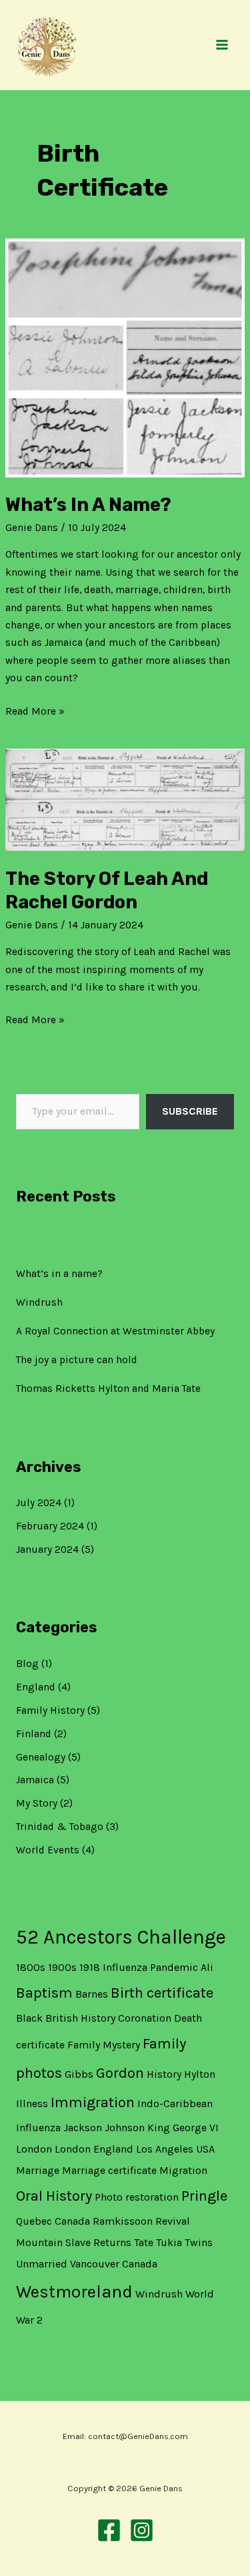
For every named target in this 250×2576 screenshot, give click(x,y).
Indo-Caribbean (175, 2103)
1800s (31, 1967)
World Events (48, 1850)
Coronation (145, 2018)
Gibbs (79, 2074)
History (164, 2074)
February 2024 (50, 1526)
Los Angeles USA (175, 2149)
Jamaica (35, 1780)
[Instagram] (142, 2530)
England (36, 1687)
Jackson (83, 2128)
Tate (144, 2242)
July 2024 (39, 1503)
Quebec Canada (53, 2221)
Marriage (38, 2170)
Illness (32, 2103)
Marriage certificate (109, 2170)
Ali (207, 1967)
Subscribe (190, 1111)
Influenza (38, 2128)
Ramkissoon (123, 2221)
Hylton (200, 2074)
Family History (50, 1710)
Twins (199, 2242)
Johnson (125, 2128)
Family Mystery (104, 2045)
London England (94, 2149)
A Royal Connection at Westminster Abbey (115, 1331)
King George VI (183, 2128)
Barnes (92, 1994)
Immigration (93, 2102)
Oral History (54, 2196)
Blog (27, 1664)
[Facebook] (109, 2530)
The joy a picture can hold (77, 1360)
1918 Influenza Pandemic (139, 1967)
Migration (183, 2170)
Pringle (204, 2196)
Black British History (66, 2018)
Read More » (35, 710)
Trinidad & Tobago (60, 1827)
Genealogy (41, 1757)
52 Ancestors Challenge (121, 1937)
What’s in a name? (59, 1274)
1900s (62, 1967)
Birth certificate (162, 1993)
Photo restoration (137, 2197)
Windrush (39, 1302)
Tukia (169, 2242)
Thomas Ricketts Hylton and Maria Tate (108, 1389)
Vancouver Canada (114, 2264)
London (34, 2149)
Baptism (44, 1993)
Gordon (120, 2073)
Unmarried (42, 2264)
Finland (34, 1734)
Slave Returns (98, 2242)
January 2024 (47, 1549)
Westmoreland (74, 2292)
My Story (37, 1803)
